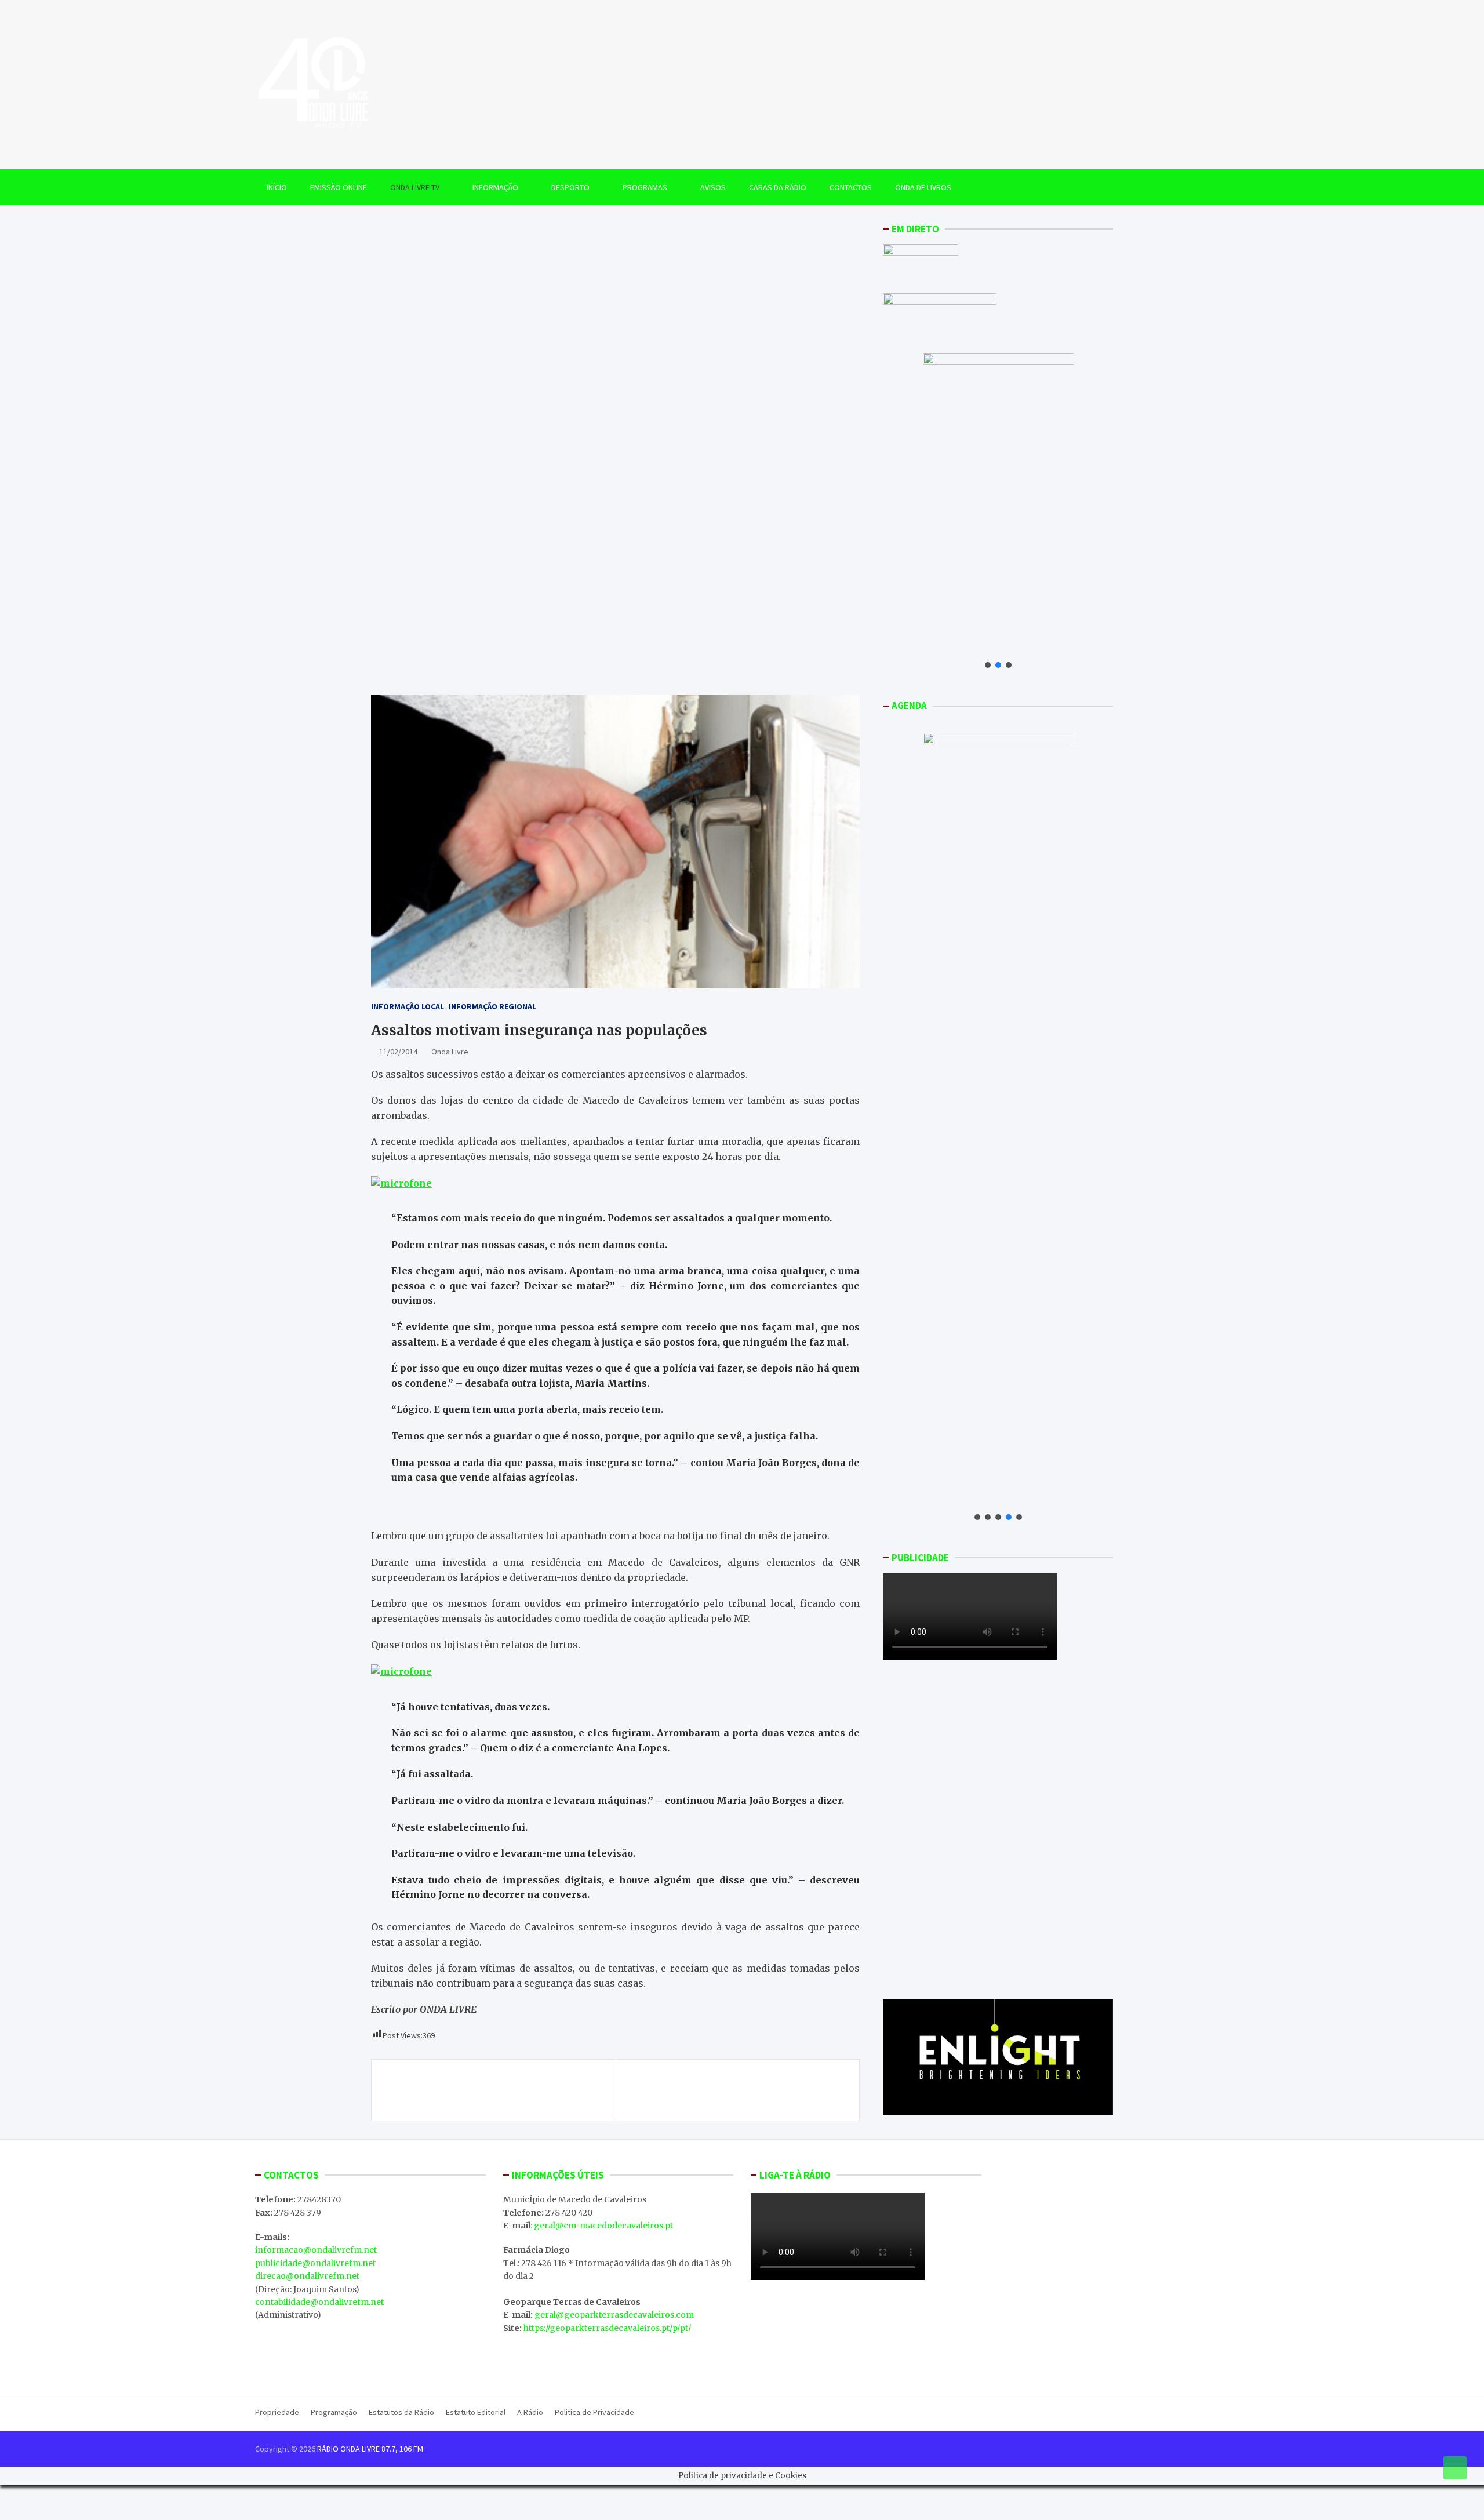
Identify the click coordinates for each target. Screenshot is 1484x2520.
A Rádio (530, 2412)
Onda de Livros (923, 187)
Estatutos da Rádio (401, 2412)
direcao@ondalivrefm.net (307, 2276)
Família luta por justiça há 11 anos (467, 2083)
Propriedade (277, 2412)
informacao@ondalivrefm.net (316, 2250)
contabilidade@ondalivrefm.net (319, 2302)
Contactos (851, 187)
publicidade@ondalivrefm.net (315, 2263)
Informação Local (408, 1006)
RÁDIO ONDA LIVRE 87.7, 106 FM (370, 2449)
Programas (645, 187)
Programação (334, 2412)
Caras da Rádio (778, 187)
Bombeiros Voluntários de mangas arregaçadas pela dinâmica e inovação (734, 2090)
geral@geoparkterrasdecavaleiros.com (614, 2315)
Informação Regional (492, 1006)
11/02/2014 (398, 1052)
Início (277, 187)
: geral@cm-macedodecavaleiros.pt (602, 2226)
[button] (988, 665)
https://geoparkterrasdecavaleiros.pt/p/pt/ (607, 2328)
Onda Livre (450, 1052)
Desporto (570, 187)
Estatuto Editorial (476, 2412)
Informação (495, 187)
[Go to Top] (1455, 2468)
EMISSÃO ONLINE (339, 187)
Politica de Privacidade (594, 2412)
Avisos (713, 187)
